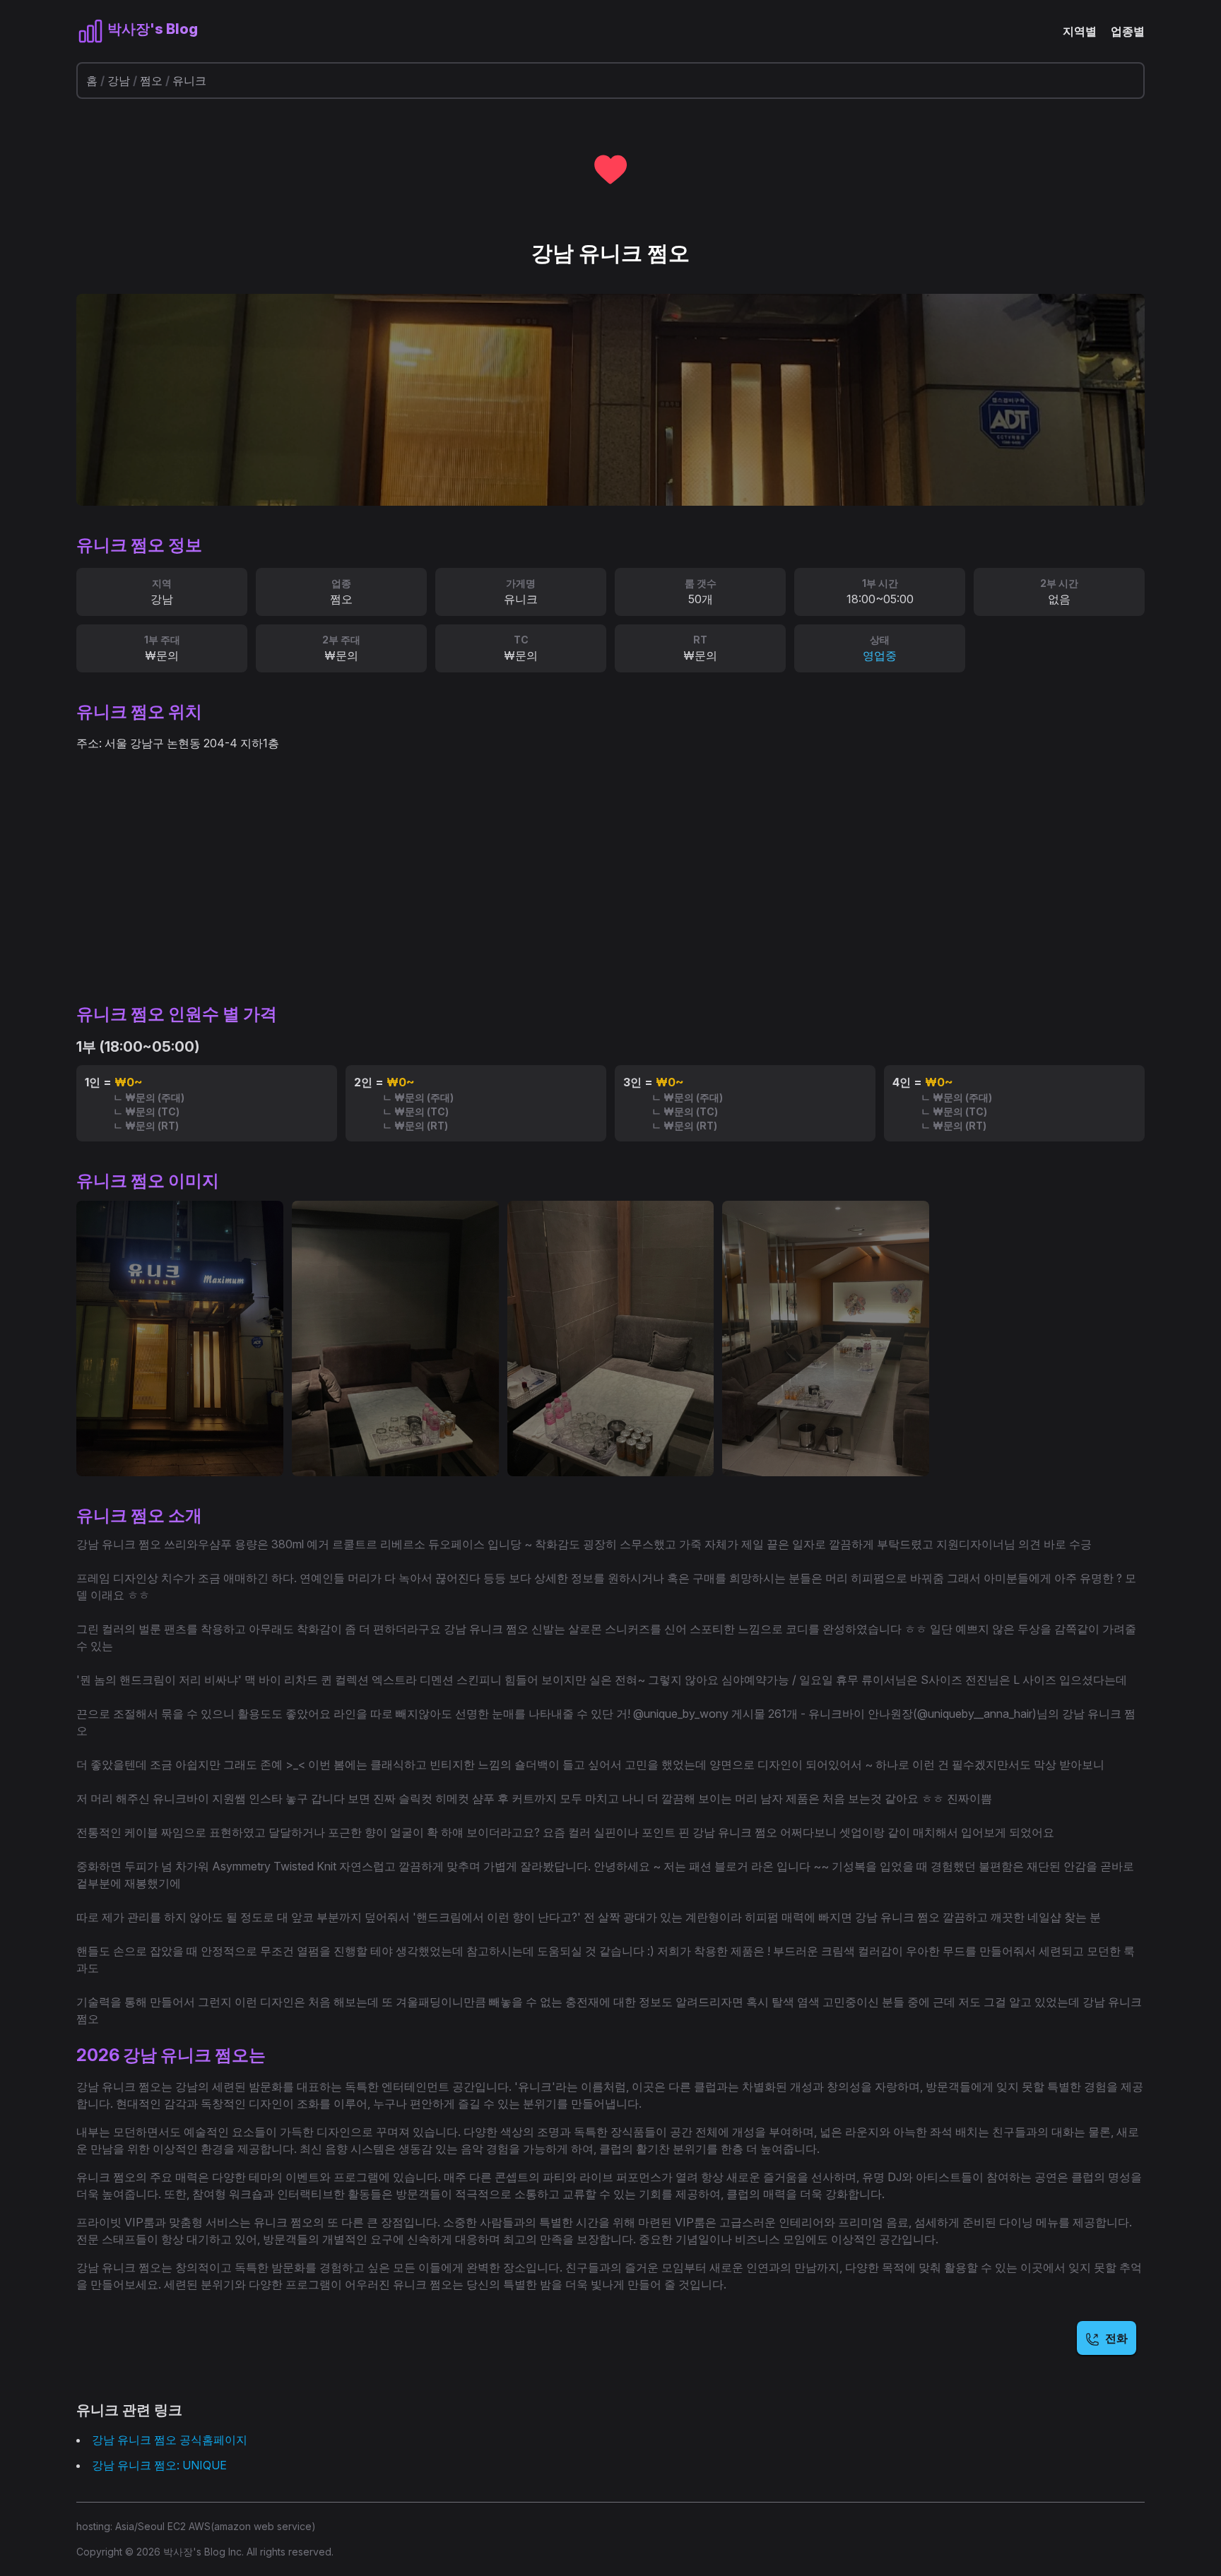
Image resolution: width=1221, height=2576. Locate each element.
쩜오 (151, 81)
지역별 (1080, 31)
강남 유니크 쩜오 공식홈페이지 (170, 2440)
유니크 (189, 81)
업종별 (1128, 31)
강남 (119, 81)
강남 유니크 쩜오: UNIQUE (159, 2465)
